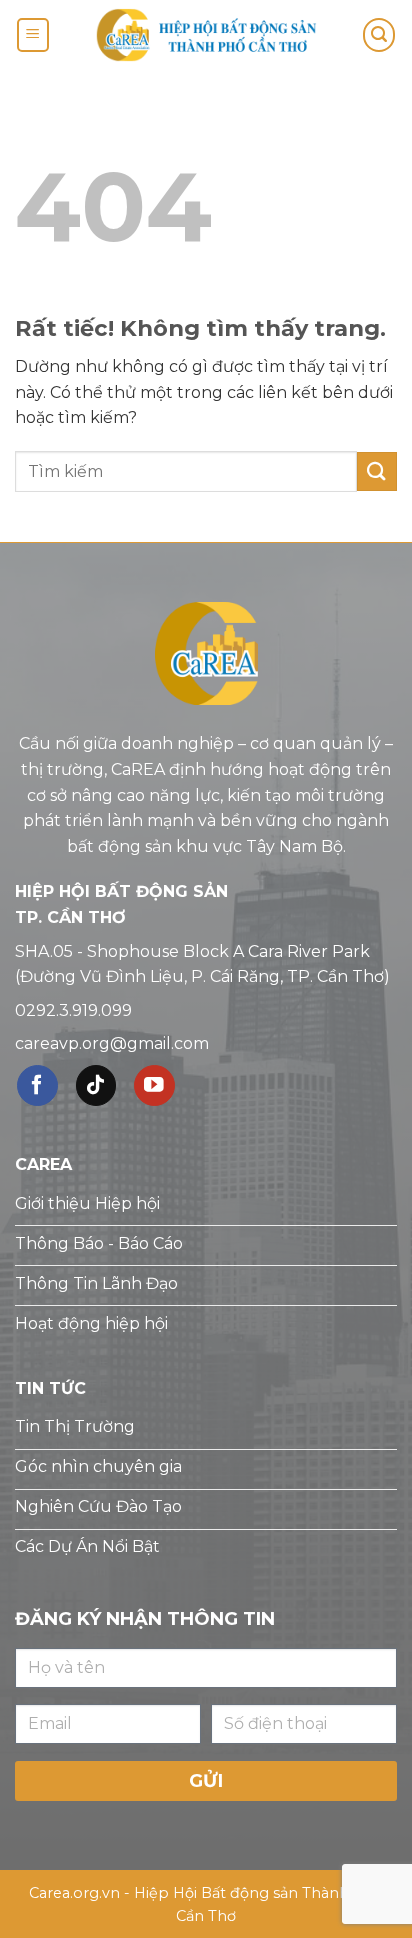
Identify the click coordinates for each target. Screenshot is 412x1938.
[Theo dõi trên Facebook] (37, 1085)
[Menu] (33, 35)
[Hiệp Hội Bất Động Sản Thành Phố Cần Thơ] (206, 35)
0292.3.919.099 (73, 1010)
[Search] (379, 35)
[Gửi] (377, 471)
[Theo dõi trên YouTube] (154, 1085)
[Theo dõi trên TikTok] (96, 1085)
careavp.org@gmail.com (112, 1043)
